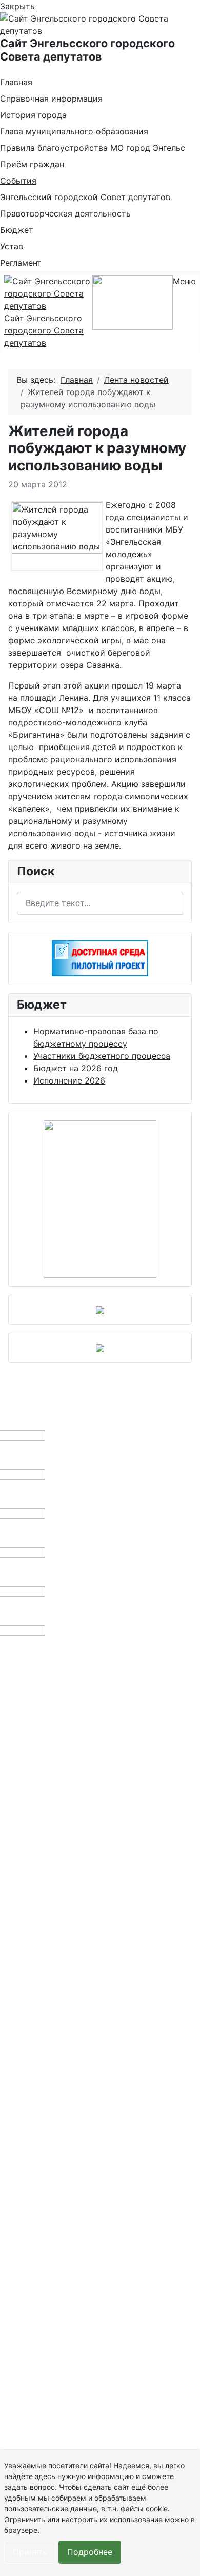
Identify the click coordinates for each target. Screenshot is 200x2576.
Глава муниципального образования (74, 131)
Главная (16, 82)
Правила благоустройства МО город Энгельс (93, 148)
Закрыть (17, 6)
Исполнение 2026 (69, 1080)
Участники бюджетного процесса (102, 1056)
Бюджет (17, 230)
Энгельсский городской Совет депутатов (85, 197)
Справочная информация (51, 99)
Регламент (21, 263)
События (18, 181)
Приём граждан (32, 164)
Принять (30, 2552)
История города (33, 115)
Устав (12, 246)
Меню (184, 281)
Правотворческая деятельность (65, 213)
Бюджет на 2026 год (76, 1068)
